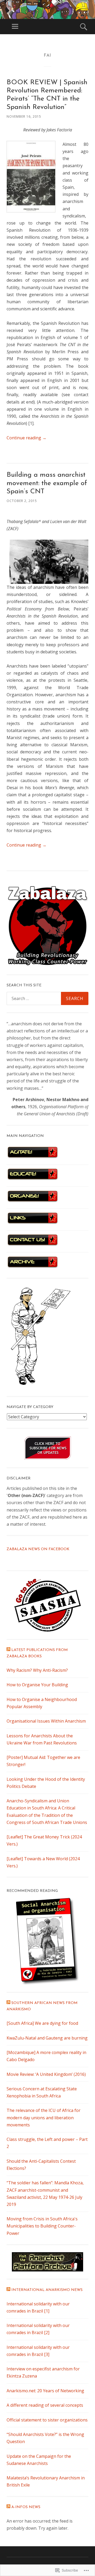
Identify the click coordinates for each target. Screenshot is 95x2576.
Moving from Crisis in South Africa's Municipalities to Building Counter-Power (42, 2226)
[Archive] (32, 1267)
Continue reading (27, 438)
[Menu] (15, 27)
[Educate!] (32, 1179)
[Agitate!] (32, 1157)
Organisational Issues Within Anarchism (46, 1721)
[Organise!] (32, 1201)
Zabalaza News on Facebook (38, 1549)
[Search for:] (47, 998)
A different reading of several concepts (45, 2405)
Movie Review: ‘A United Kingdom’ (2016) (46, 2074)
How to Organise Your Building (37, 1685)
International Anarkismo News (47, 2290)
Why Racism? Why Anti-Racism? (37, 1670)
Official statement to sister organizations (47, 2420)
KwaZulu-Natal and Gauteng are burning (47, 2038)
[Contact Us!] (32, 1245)
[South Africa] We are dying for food (42, 2023)
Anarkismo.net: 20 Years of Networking (45, 2391)
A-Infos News (26, 2507)
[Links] (32, 1223)
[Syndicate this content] (8, 1650)
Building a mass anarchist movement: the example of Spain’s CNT (47, 483)
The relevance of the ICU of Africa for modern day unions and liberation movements (44, 2117)
